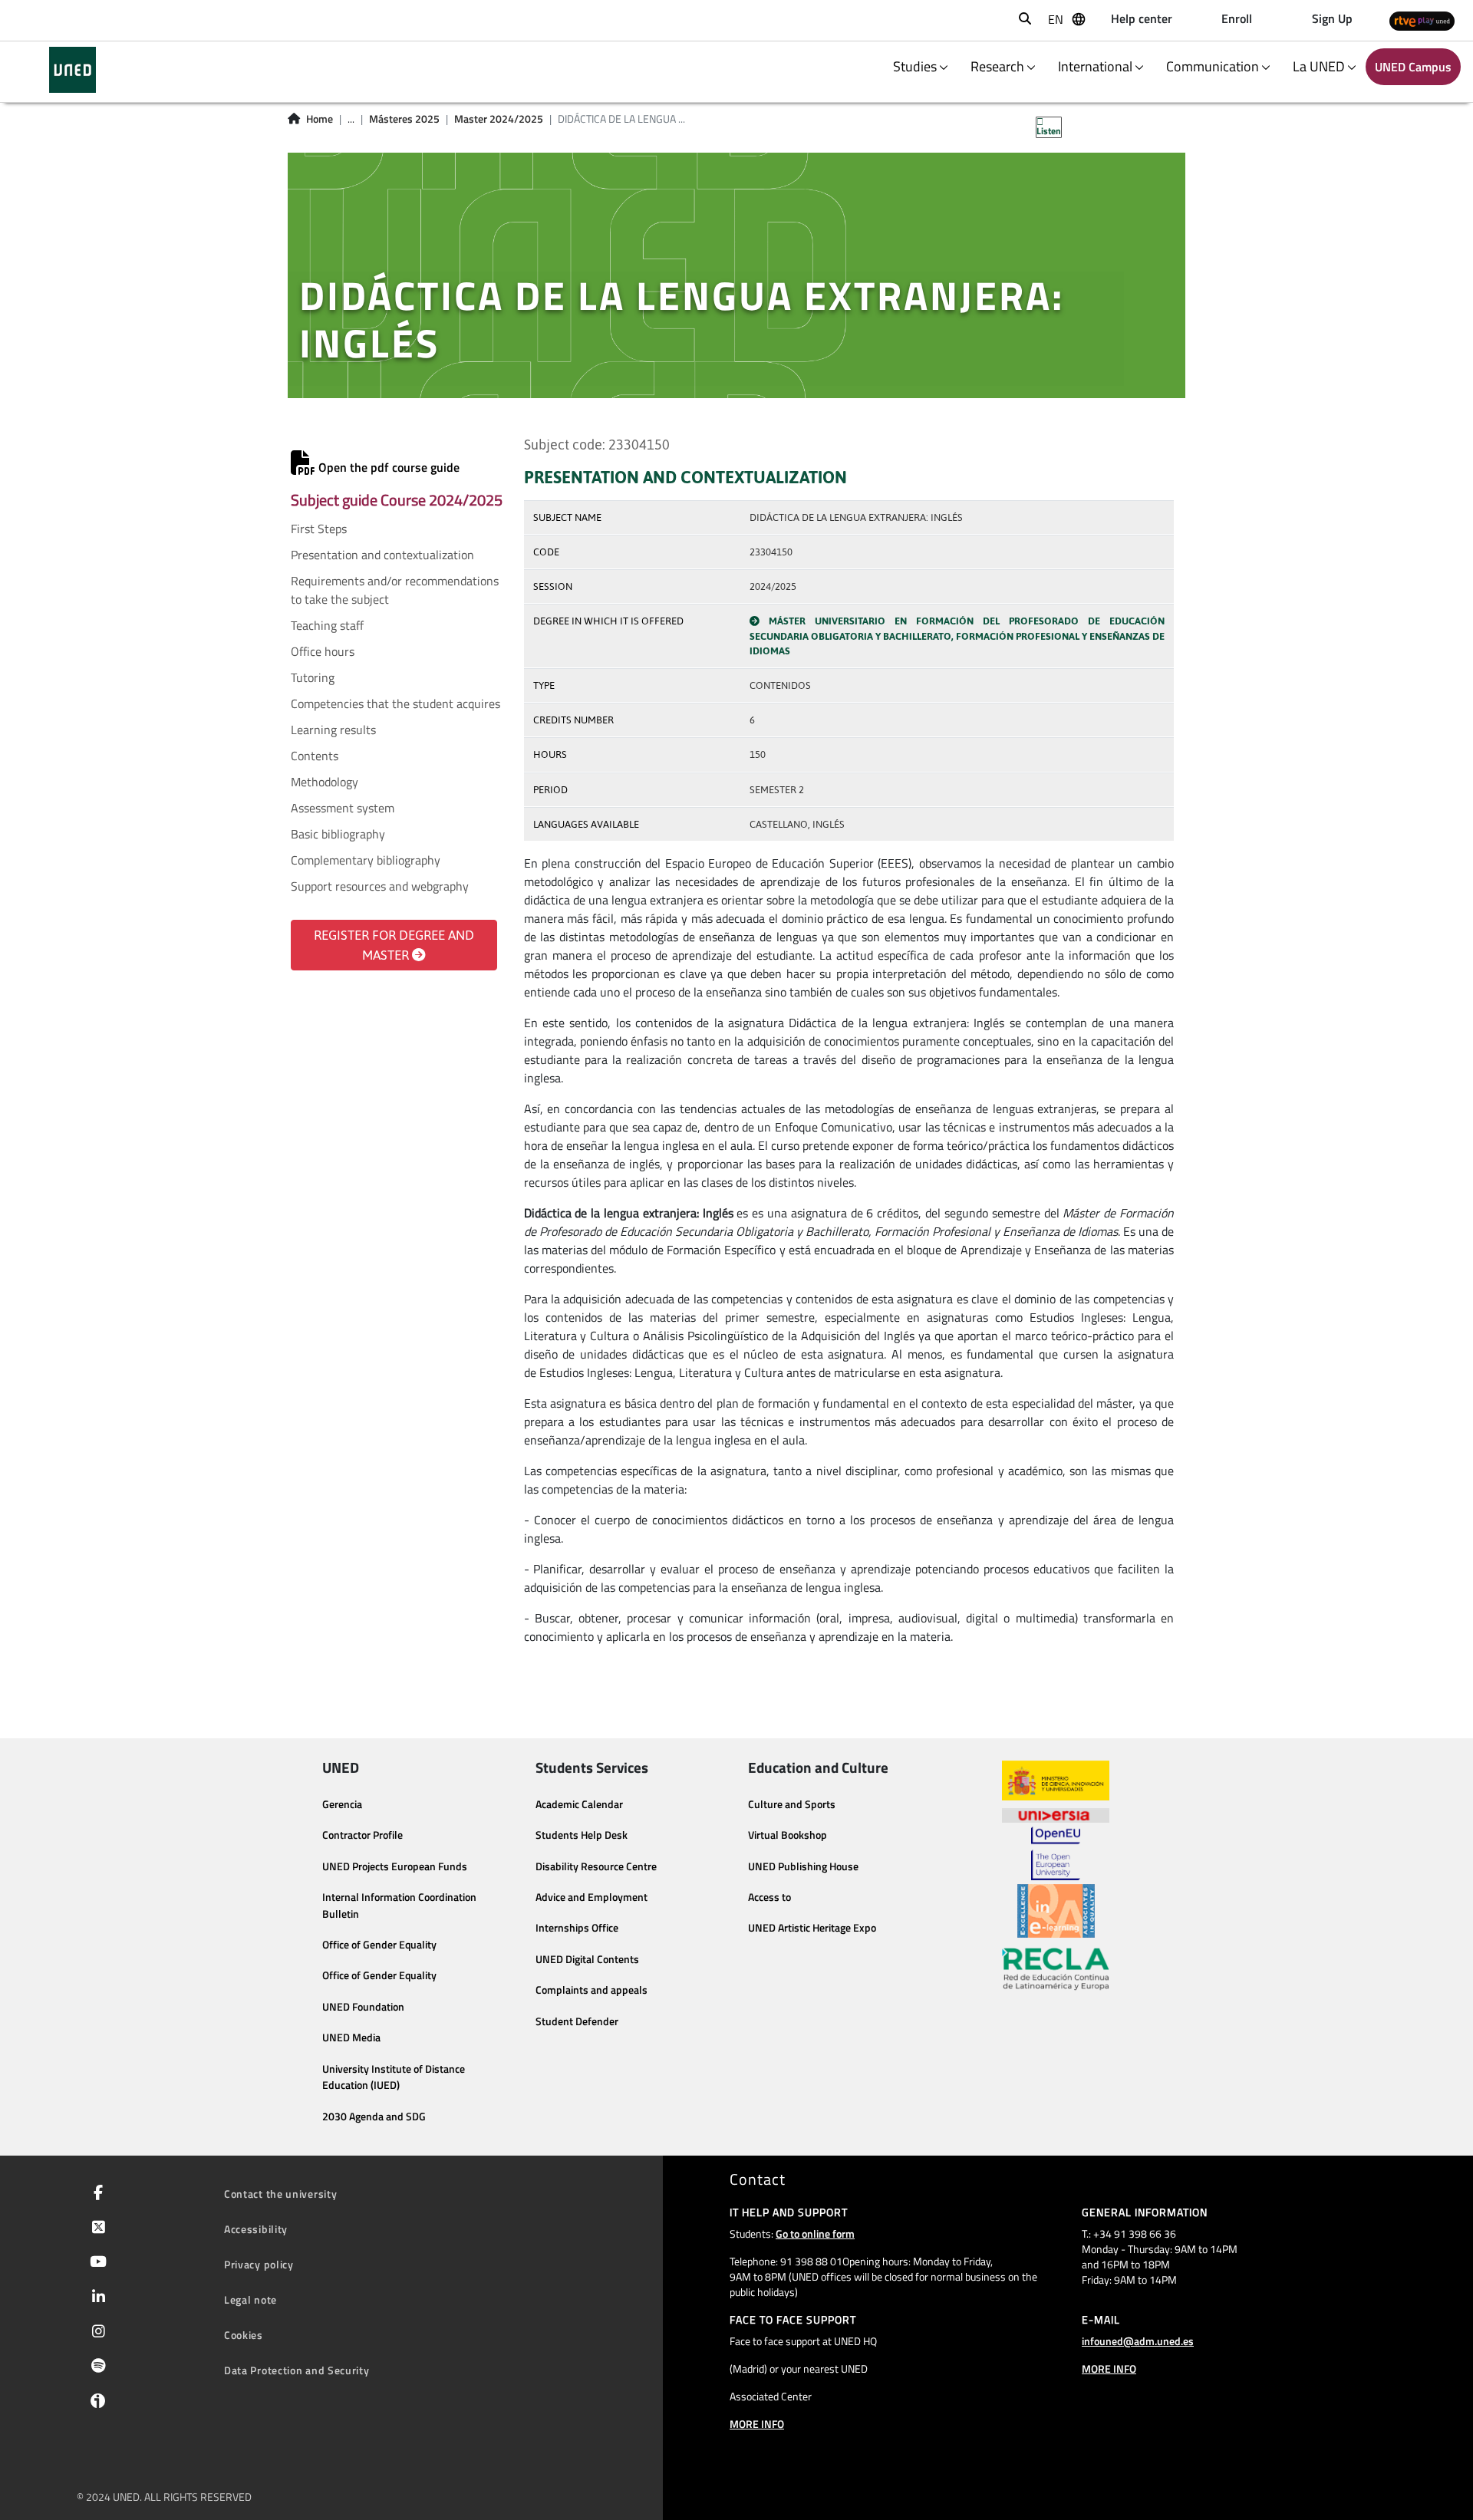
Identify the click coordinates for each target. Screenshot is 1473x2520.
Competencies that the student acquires (395, 703)
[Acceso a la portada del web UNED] (72, 70)
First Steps (319, 529)
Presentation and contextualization (382, 555)
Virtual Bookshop (788, 1835)
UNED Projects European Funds (395, 1866)
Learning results (333, 730)
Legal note (250, 2299)
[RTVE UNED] (1422, 20)
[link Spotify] (96, 2367)
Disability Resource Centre (596, 1866)
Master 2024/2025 (499, 119)
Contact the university (280, 2194)
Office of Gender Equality (379, 1945)
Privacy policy (259, 2264)
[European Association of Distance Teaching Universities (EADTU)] (1056, 1911)
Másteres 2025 (404, 119)
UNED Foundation (363, 2007)
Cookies (244, 2335)
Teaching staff (327, 625)
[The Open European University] (1056, 1853)
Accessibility (256, 2229)
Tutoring (313, 677)
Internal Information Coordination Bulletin (399, 1906)
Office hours (323, 651)
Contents (315, 756)
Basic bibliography (338, 834)
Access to (769, 1897)
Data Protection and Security (297, 2370)
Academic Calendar (579, 1804)
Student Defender (577, 2021)
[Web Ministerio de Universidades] (1056, 1781)
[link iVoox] (95, 2404)
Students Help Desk (582, 1835)
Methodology (325, 782)
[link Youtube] (95, 2263)
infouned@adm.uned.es (1138, 2341)
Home (320, 119)
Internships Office (577, 1928)
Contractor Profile (362, 1835)
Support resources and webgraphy (380, 886)
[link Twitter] (96, 2228)
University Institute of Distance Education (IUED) (394, 2077)
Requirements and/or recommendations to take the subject (395, 590)
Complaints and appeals (592, 1990)
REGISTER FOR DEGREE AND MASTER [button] (394, 945)
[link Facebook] (95, 2194)
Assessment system (343, 808)
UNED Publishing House (803, 1866)
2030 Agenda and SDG (374, 2116)
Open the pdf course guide (387, 467)
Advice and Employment (592, 1897)
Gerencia (342, 1804)
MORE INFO (757, 2424)
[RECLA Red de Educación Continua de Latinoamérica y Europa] (1056, 1968)
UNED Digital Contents (587, 1959)
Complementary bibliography (366, 860)
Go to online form (815, 2233)
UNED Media (351, 2037)
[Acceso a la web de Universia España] (1056, 1813)
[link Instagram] (96, 2333)
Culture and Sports (792, 1804)
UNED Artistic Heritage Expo (812, 1928)
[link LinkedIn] (96, 2298)
